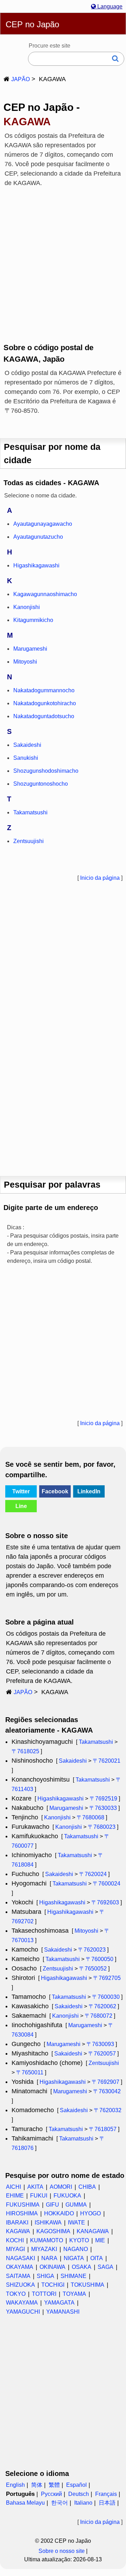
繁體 (54, 2485)
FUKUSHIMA (23, 2205)
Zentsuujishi (58, 1969)
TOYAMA (74, 2294)
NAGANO (76, 2249)
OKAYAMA (20, 2267)
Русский (51, 2494)
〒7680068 (90, 1817)
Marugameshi (66, 1808)
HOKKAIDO (59, 2213)
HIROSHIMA (22, 2213)
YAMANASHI (63, 2312)
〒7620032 (108, 2110)
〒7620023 (92, 1950)
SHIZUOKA (20, 2285)
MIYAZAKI (44, 2249)
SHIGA (45, 2276)
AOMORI (61, 2187)
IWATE (76, 2223)
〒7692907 (106, 2082)
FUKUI (39, 2196)
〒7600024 (107, 1884)
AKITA (35, 2187)
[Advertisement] (63, 260)
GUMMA (76, 2205)
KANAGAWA (93, 2231)
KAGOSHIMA (53, 2231)
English (15, 2485)
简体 (37, 2485)
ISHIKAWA (48, 2223)
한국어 (59, 2503)
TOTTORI (44, 2294)
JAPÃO (20, 79)
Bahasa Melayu (25, 2503)
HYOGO (90, 2213)
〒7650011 (30, 2072)
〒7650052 (93, 1969)
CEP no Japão (32, 24)
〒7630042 (107, 2091)
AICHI (13, 2187)
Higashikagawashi (61, 1799)
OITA (97, 2258)
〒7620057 (102, 2054)
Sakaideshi (73, 1761)
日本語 (107, 2503)
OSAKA (82, 2267)
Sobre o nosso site (62, 2551)
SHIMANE (73, 2276)
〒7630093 (100, 2044)
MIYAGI (15, 2249)
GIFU (52, 2205)
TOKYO (16, 2294)
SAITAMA (18, 2276)
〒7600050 (100, 1959)
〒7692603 (105, 1902)
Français (106, 2494)
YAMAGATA (59, 2303)
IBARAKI (17, 2223)
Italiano (83, 2503)
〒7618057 (103, 2129)
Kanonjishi (57, 1817)
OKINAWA (52, 2267)
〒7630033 (103, 1808)
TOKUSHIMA (87, 2285)
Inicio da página (100, 878)
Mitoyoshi (86, 1931)
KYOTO (79, 2240)
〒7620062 (102, 2006)
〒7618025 (25, 1751)
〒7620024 (93, 1874)
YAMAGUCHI (23, 2312)
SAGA (106, 2267)
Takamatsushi (96, 1742)
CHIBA (87, 2187)
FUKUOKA (67, 2196)
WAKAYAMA (22, 2303)
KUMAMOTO (47, 2240)
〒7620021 (107, 1761)
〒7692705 (107, 1978)
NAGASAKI (20, 2258)
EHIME (15, 2196)
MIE (100, 2240)
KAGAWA (18, 2231)
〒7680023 (102, 1827)
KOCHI (15, 2240)
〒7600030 (106, 1997)
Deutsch (79, 2494)
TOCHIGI (53, 2285)
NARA (49, 2258)
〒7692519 (103, 1799)
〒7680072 (99, 2016)
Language (109, 6)
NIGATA (74, 2258)
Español (76, 2485)
